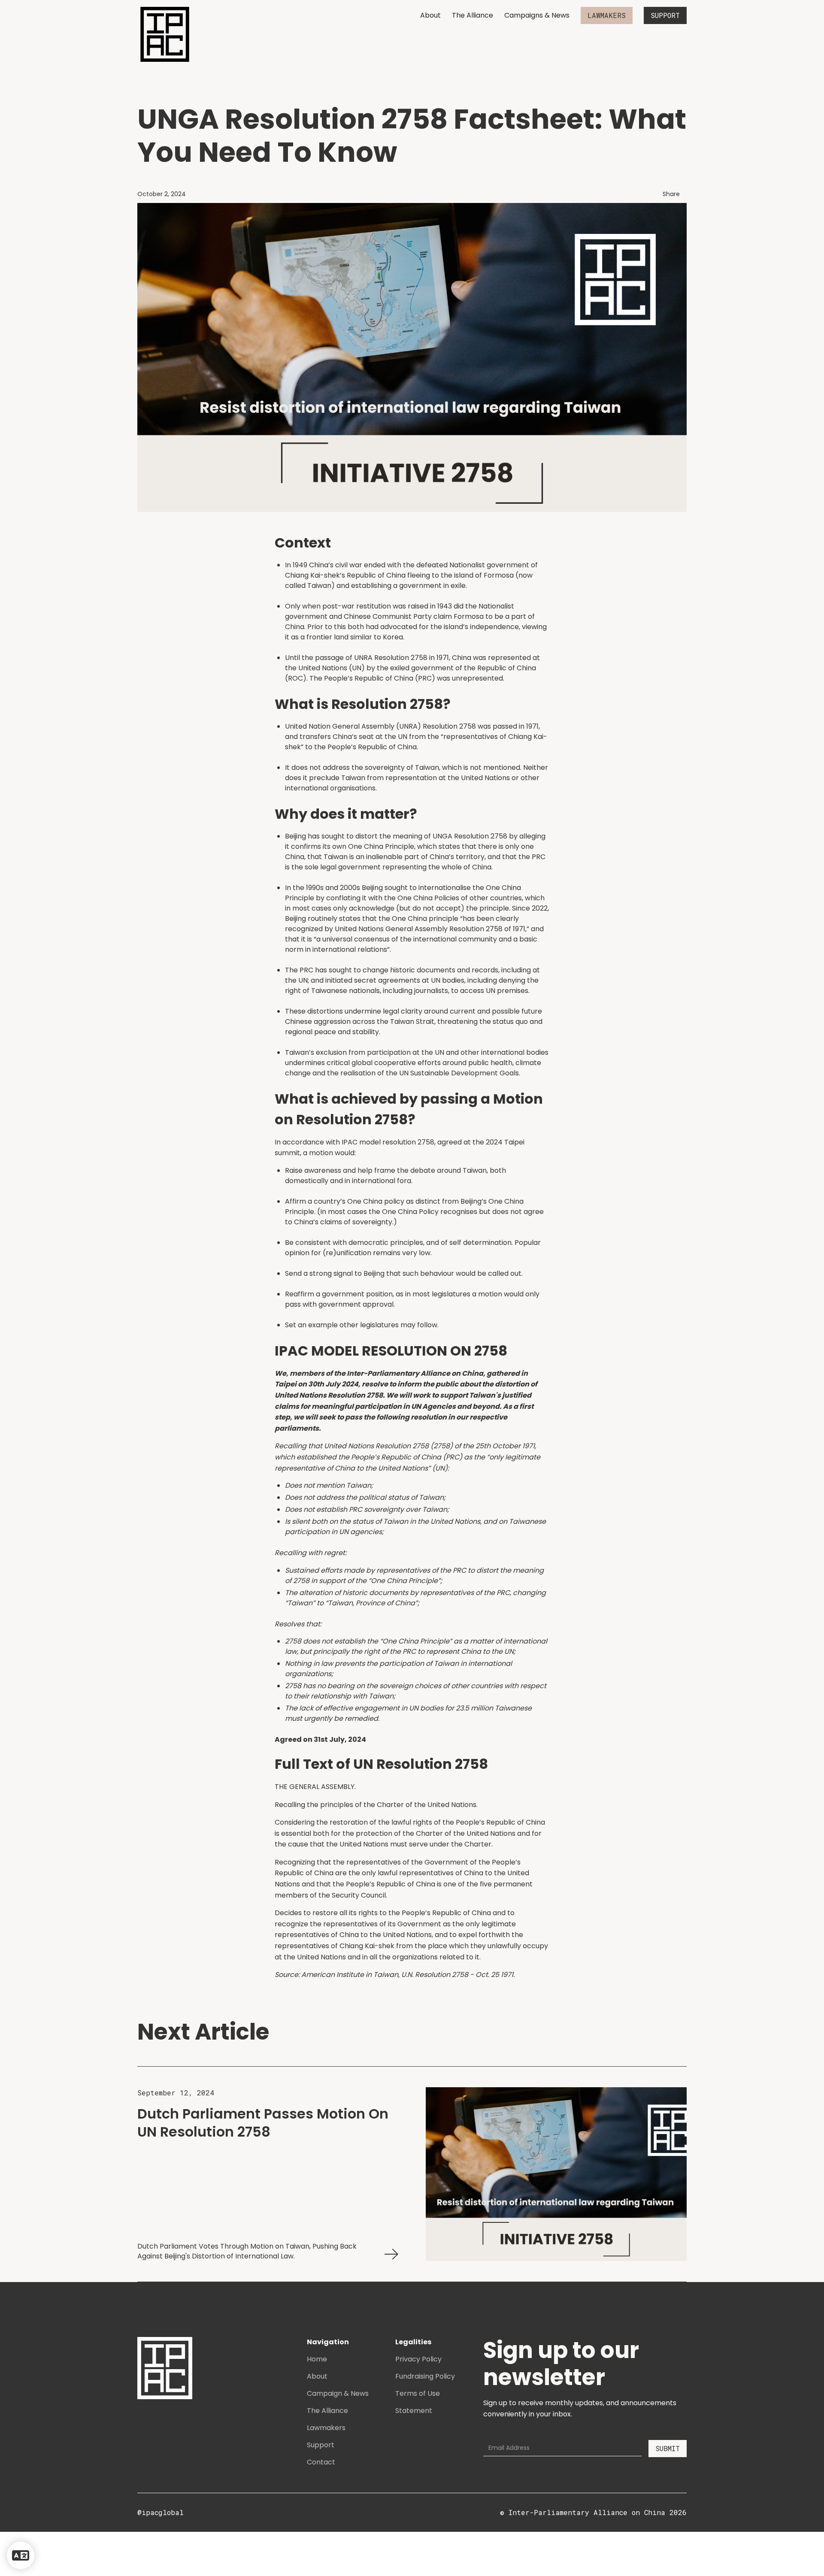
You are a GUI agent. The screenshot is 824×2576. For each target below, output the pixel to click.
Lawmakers (326, 2428)
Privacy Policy (418, 2359)
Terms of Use (418, 2393)
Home (317, 2359)
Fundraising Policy (425, 2376)
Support (321, 2445)
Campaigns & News (537, 15)
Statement (414, 2411)
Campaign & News (338, 2393)
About (430, 15)
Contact (321, 2462)
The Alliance (473, 15)
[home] (165, 34)
